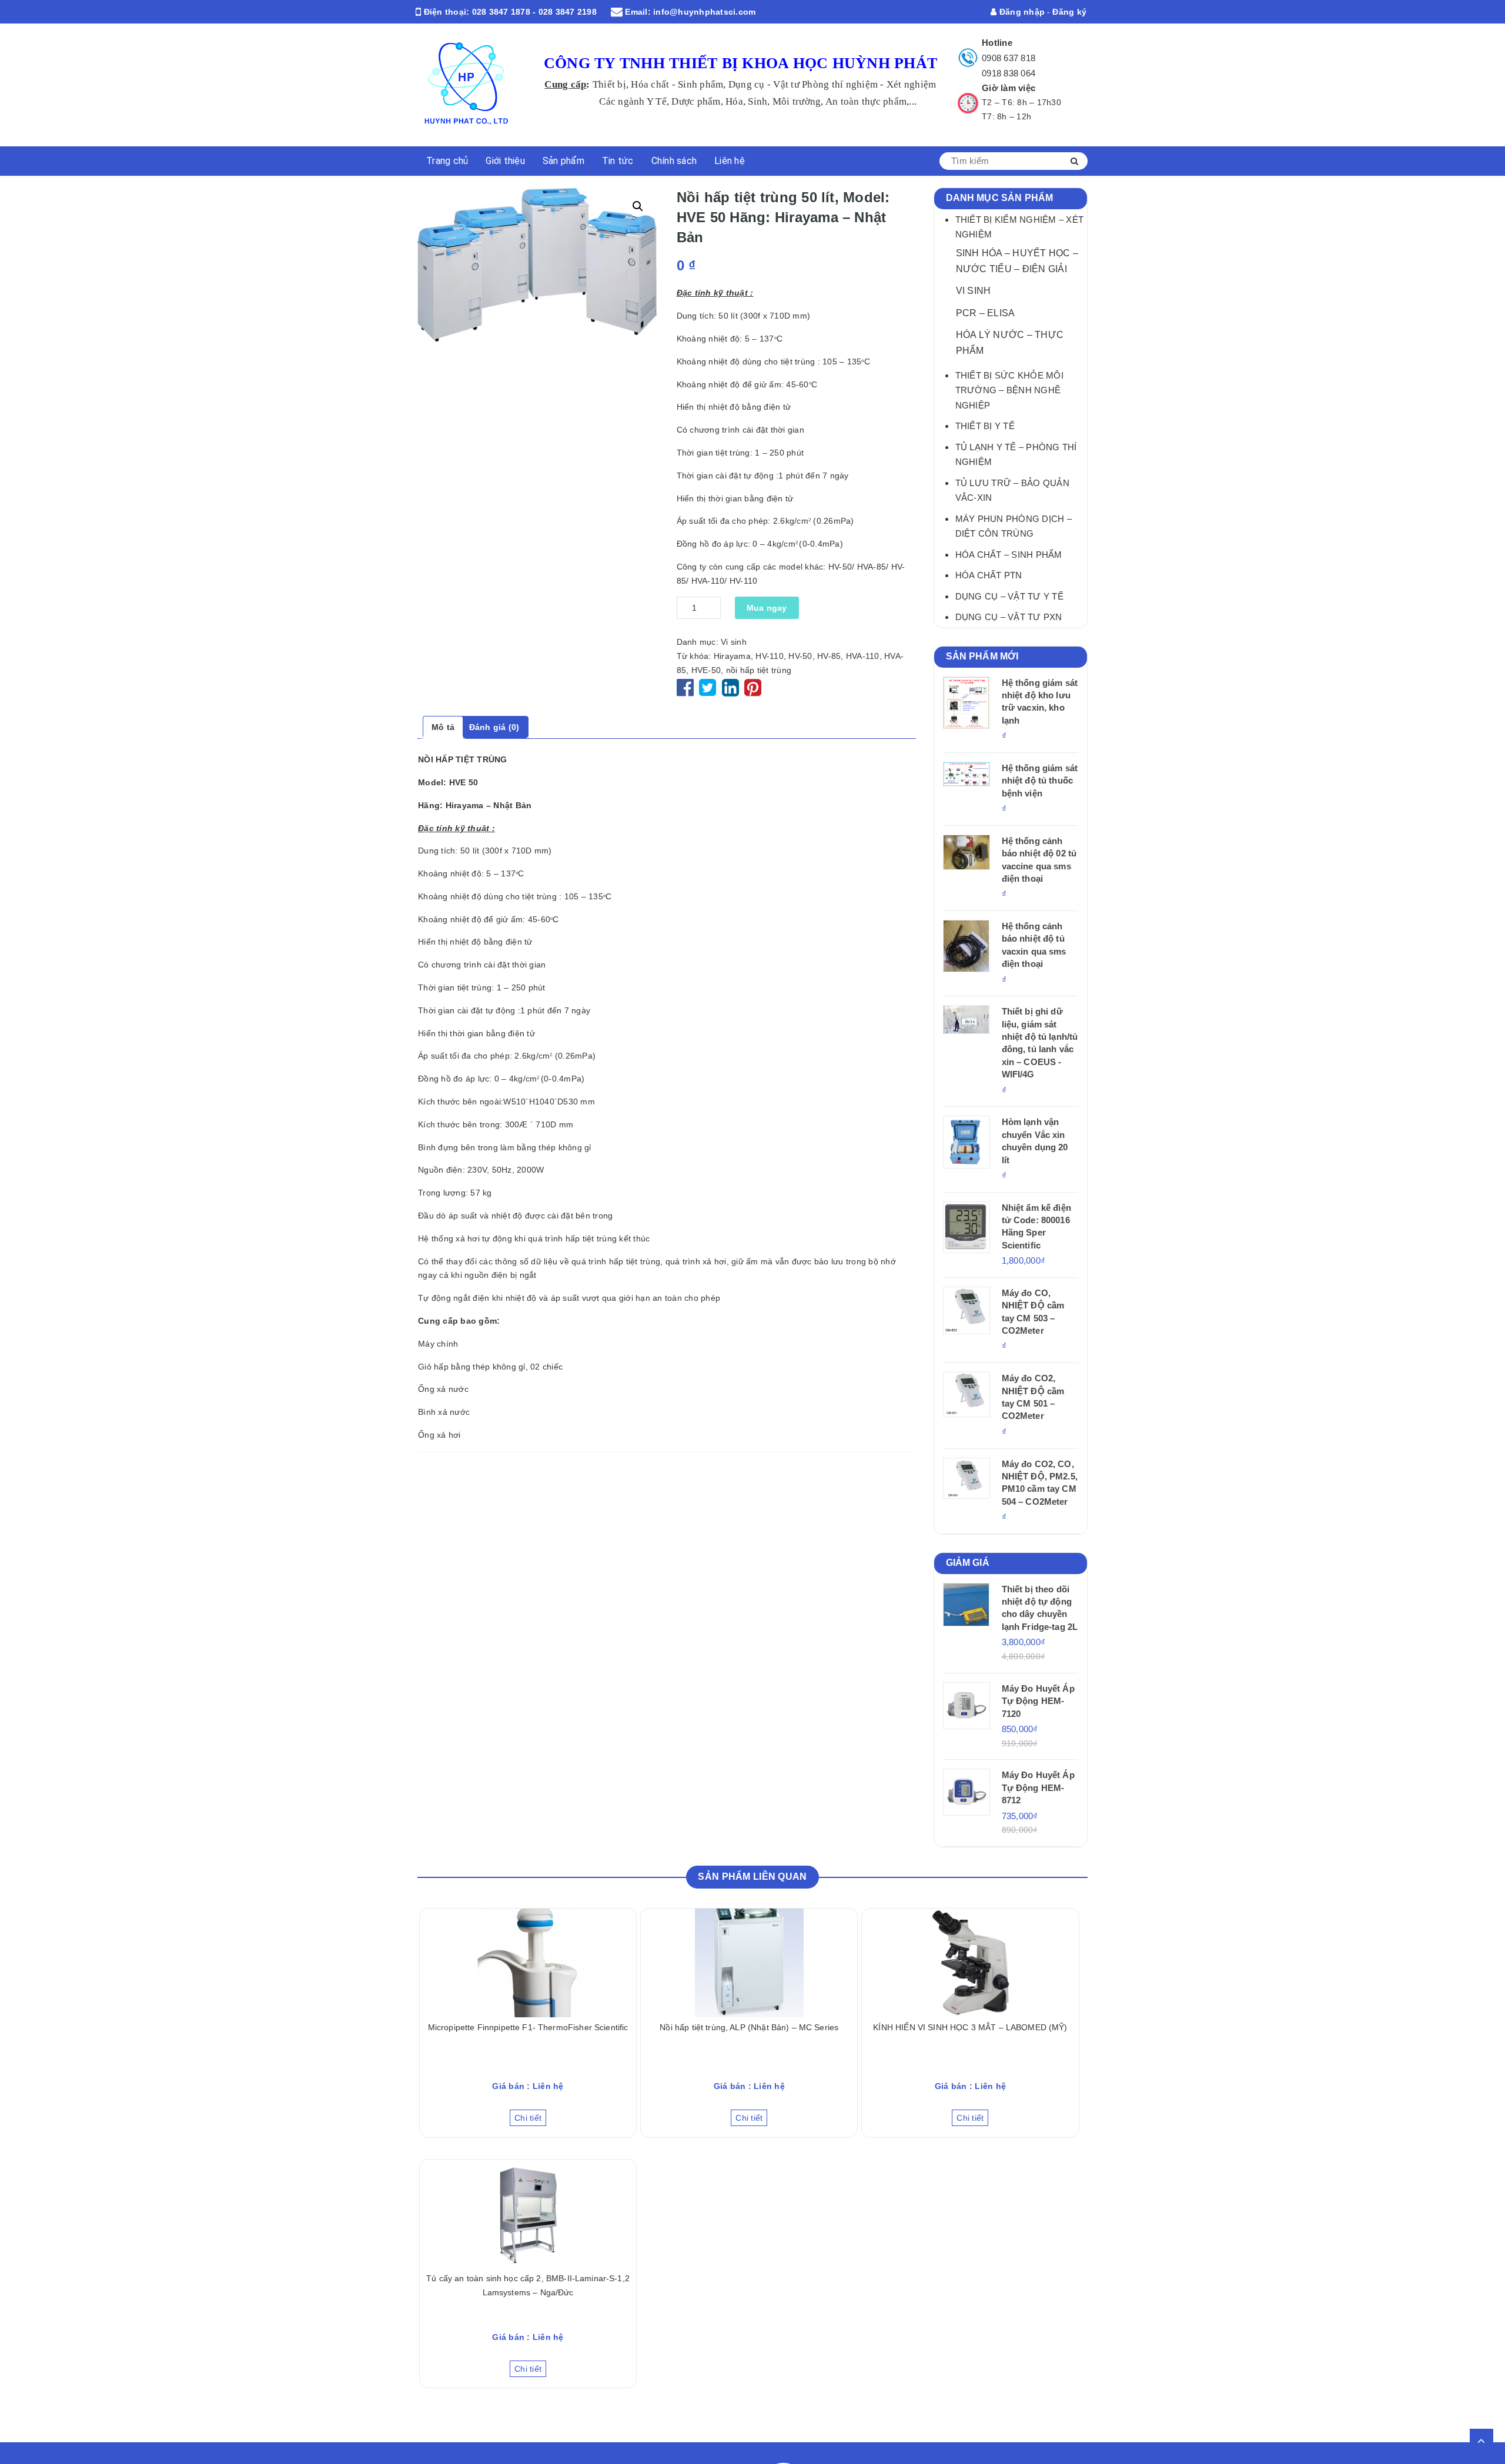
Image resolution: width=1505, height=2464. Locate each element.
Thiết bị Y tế (985, 426)
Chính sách (674, 161)
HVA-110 (863, 656)
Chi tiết (528, 2118)
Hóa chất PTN (989, 575)
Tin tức (618, 161)
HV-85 (829, 656)
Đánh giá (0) (494, 727)
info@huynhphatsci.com (704, 12)
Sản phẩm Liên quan (752, 1877)
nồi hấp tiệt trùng (759, 670)
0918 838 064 (1009, 73)
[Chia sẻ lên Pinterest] (753, 692)
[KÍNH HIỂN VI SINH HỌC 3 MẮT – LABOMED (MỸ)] (970, 1963)
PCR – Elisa (986, 313)
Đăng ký (1069, 12)
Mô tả (443, 727)
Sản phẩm (563, 161)
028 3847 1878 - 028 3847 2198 (534, 12)
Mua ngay (767, 608)
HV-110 (770, 656)
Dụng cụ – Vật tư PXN (1009, 617)
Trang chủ (447, 161)
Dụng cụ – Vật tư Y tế (1009, 596)
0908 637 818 (1009, 58)
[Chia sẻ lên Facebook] (687, 692)
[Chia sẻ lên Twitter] (709, 692)
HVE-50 (706, 670)
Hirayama (732, 656)
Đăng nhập (1021, 12)
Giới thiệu (505, 161)
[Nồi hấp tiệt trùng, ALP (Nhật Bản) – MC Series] (749, 1963)
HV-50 (800, 656)
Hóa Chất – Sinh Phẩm (1009, 555)
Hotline (997, 43)
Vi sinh (734, 642)
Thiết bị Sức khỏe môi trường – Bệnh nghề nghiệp (1009, 390)
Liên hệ (730, 161)
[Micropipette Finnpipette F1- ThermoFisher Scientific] (528, 1963)
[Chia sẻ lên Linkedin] (730, 692)
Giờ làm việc (1009, 88)
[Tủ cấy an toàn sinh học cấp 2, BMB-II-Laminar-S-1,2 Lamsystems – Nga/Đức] (528, 2214)
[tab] (443, 728)
